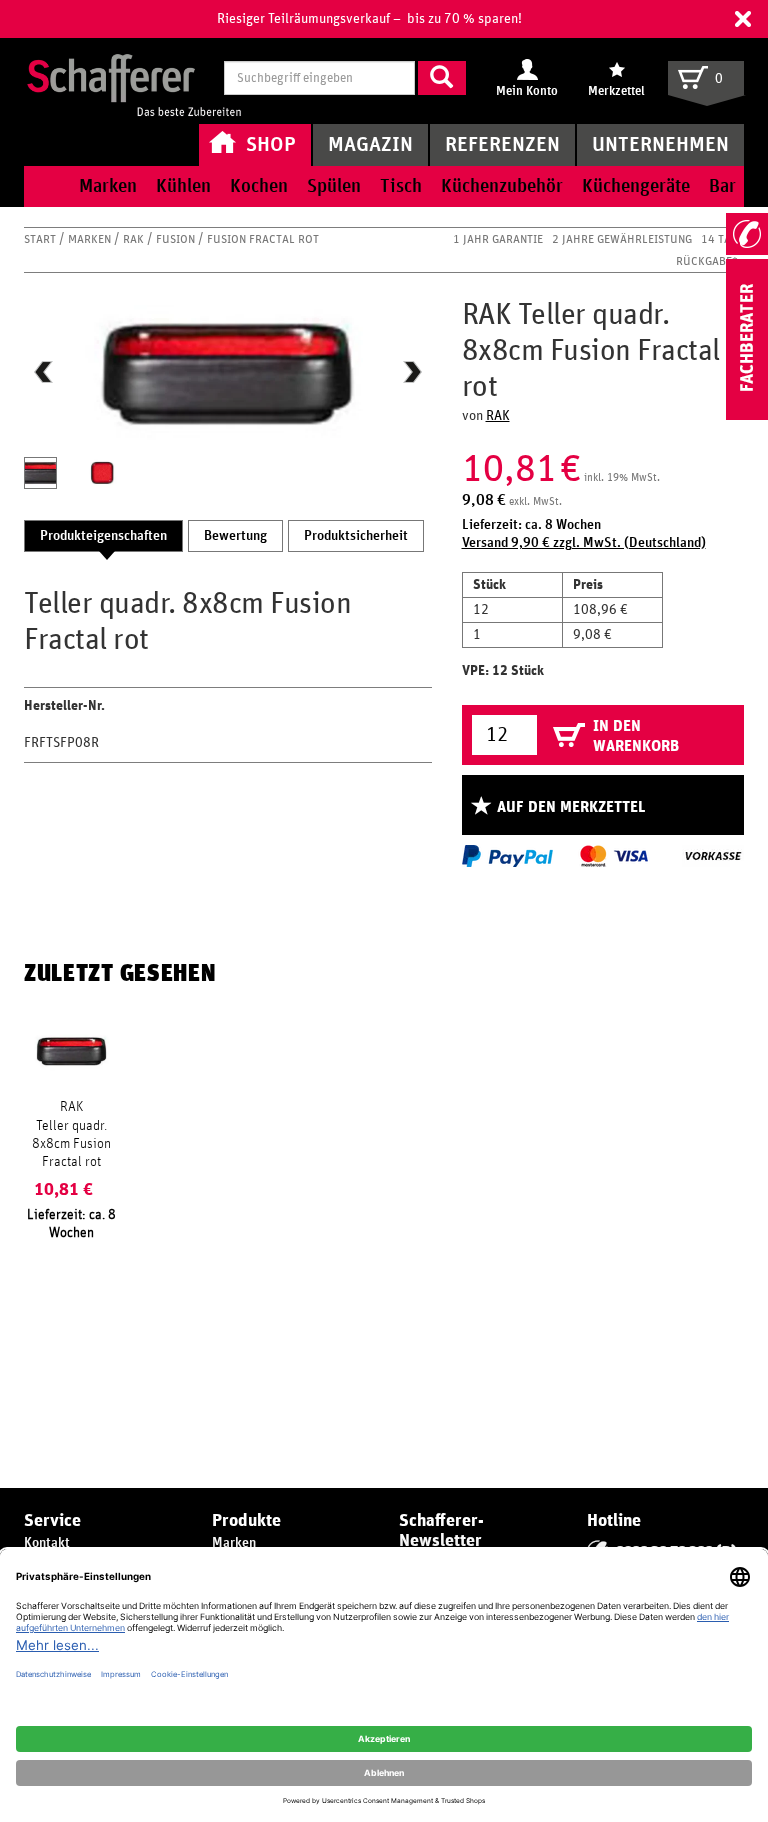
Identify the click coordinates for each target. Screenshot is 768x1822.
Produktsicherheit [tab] (356, 536)
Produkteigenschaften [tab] (103, 536)
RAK (135, 239)
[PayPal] (507, 856)
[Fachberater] (747, 416)
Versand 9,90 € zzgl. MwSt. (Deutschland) (584, 543)
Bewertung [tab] (235, 536)
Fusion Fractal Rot (263, 239)
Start (41, 239)
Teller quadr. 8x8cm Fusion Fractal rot (71, 1144)
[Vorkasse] (713, 856)
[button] (743, 19)
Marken (91, 239)
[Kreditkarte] (613, 856)
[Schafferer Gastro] (134, 80)
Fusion (177, 239)
